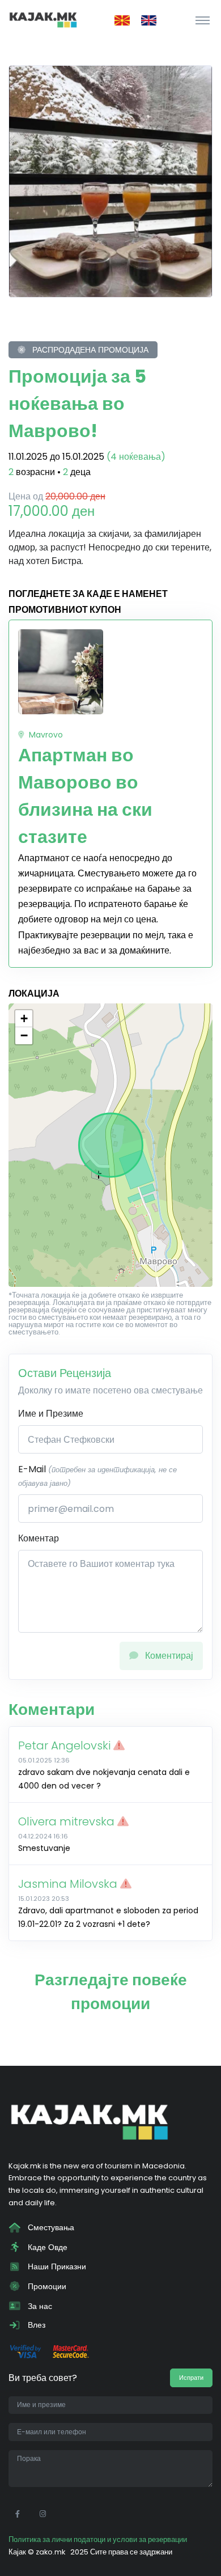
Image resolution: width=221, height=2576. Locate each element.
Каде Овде (46, 2247)
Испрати (191, 2378)
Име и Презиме (51, 1414)
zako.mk (50, 2552)
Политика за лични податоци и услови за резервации (98, 2539)
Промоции (46, 2286)
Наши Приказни (56, 2266)
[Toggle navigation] (203, 20)
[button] (24, 1019)
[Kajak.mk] (43, 20)
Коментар (39, 1538)
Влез (35, 2325)
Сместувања (50, 2227)
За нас (39, 2306)
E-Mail (97, 1475)
